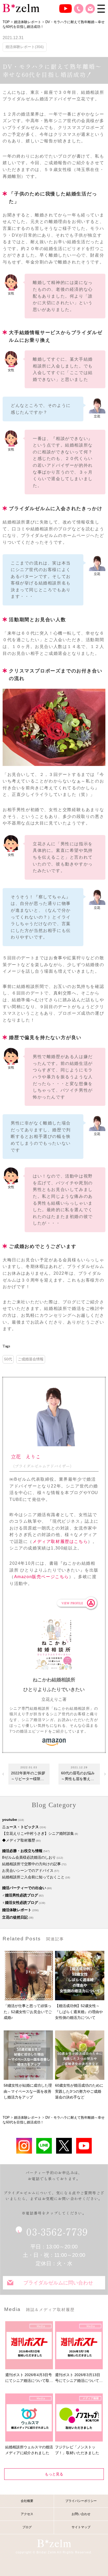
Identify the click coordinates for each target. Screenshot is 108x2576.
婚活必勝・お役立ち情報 (22, 1851)
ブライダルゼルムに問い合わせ (58, 2283)
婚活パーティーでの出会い (24, 1888)
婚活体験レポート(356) (25, 47)
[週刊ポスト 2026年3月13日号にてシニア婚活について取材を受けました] (79, 2345)
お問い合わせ (90, 9)
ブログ (27, 2527)
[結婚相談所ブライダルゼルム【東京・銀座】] (21, 8)
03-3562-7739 (57, 2231)
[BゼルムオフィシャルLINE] (44, 2146)
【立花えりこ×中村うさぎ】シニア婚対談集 (38, 1833)
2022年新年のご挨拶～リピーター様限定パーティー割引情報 (28, 1776)
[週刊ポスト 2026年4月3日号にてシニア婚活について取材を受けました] (29, 2345)
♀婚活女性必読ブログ (20, 1903)
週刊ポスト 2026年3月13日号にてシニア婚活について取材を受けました (79, 2378)
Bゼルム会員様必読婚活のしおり (29, 1857)
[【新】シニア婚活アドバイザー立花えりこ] (84, 2146)
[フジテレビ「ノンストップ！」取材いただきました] (79, 2417)
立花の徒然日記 (15, 1917)
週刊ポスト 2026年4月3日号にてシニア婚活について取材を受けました (29, 2378)
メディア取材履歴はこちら (60, 1541)
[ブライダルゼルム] (54, 2543)
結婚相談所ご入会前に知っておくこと (33, 1877)
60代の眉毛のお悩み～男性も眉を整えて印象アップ (78, 1776)
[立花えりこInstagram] (24, 2146)
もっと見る (54, 2474)
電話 (79, 9)
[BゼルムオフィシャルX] (64, 2146)
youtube (10, 1820)
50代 (8, 1359)
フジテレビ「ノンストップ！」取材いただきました (77, 2450)
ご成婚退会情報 (31, 1359)
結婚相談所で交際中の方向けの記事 (31, 1864)
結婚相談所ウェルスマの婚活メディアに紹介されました (29, 2450)
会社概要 (27, 2501)
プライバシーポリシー (81, 2501)
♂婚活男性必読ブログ (20, 1895)
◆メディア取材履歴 (19, 1840)
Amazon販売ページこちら (42, 1577)
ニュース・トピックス (20, 1827)
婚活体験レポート (17, 1910)
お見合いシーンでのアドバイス (28, 1870)
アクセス (27, 2514)
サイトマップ (81, 2527)
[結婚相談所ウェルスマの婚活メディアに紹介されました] (29, 2417)
